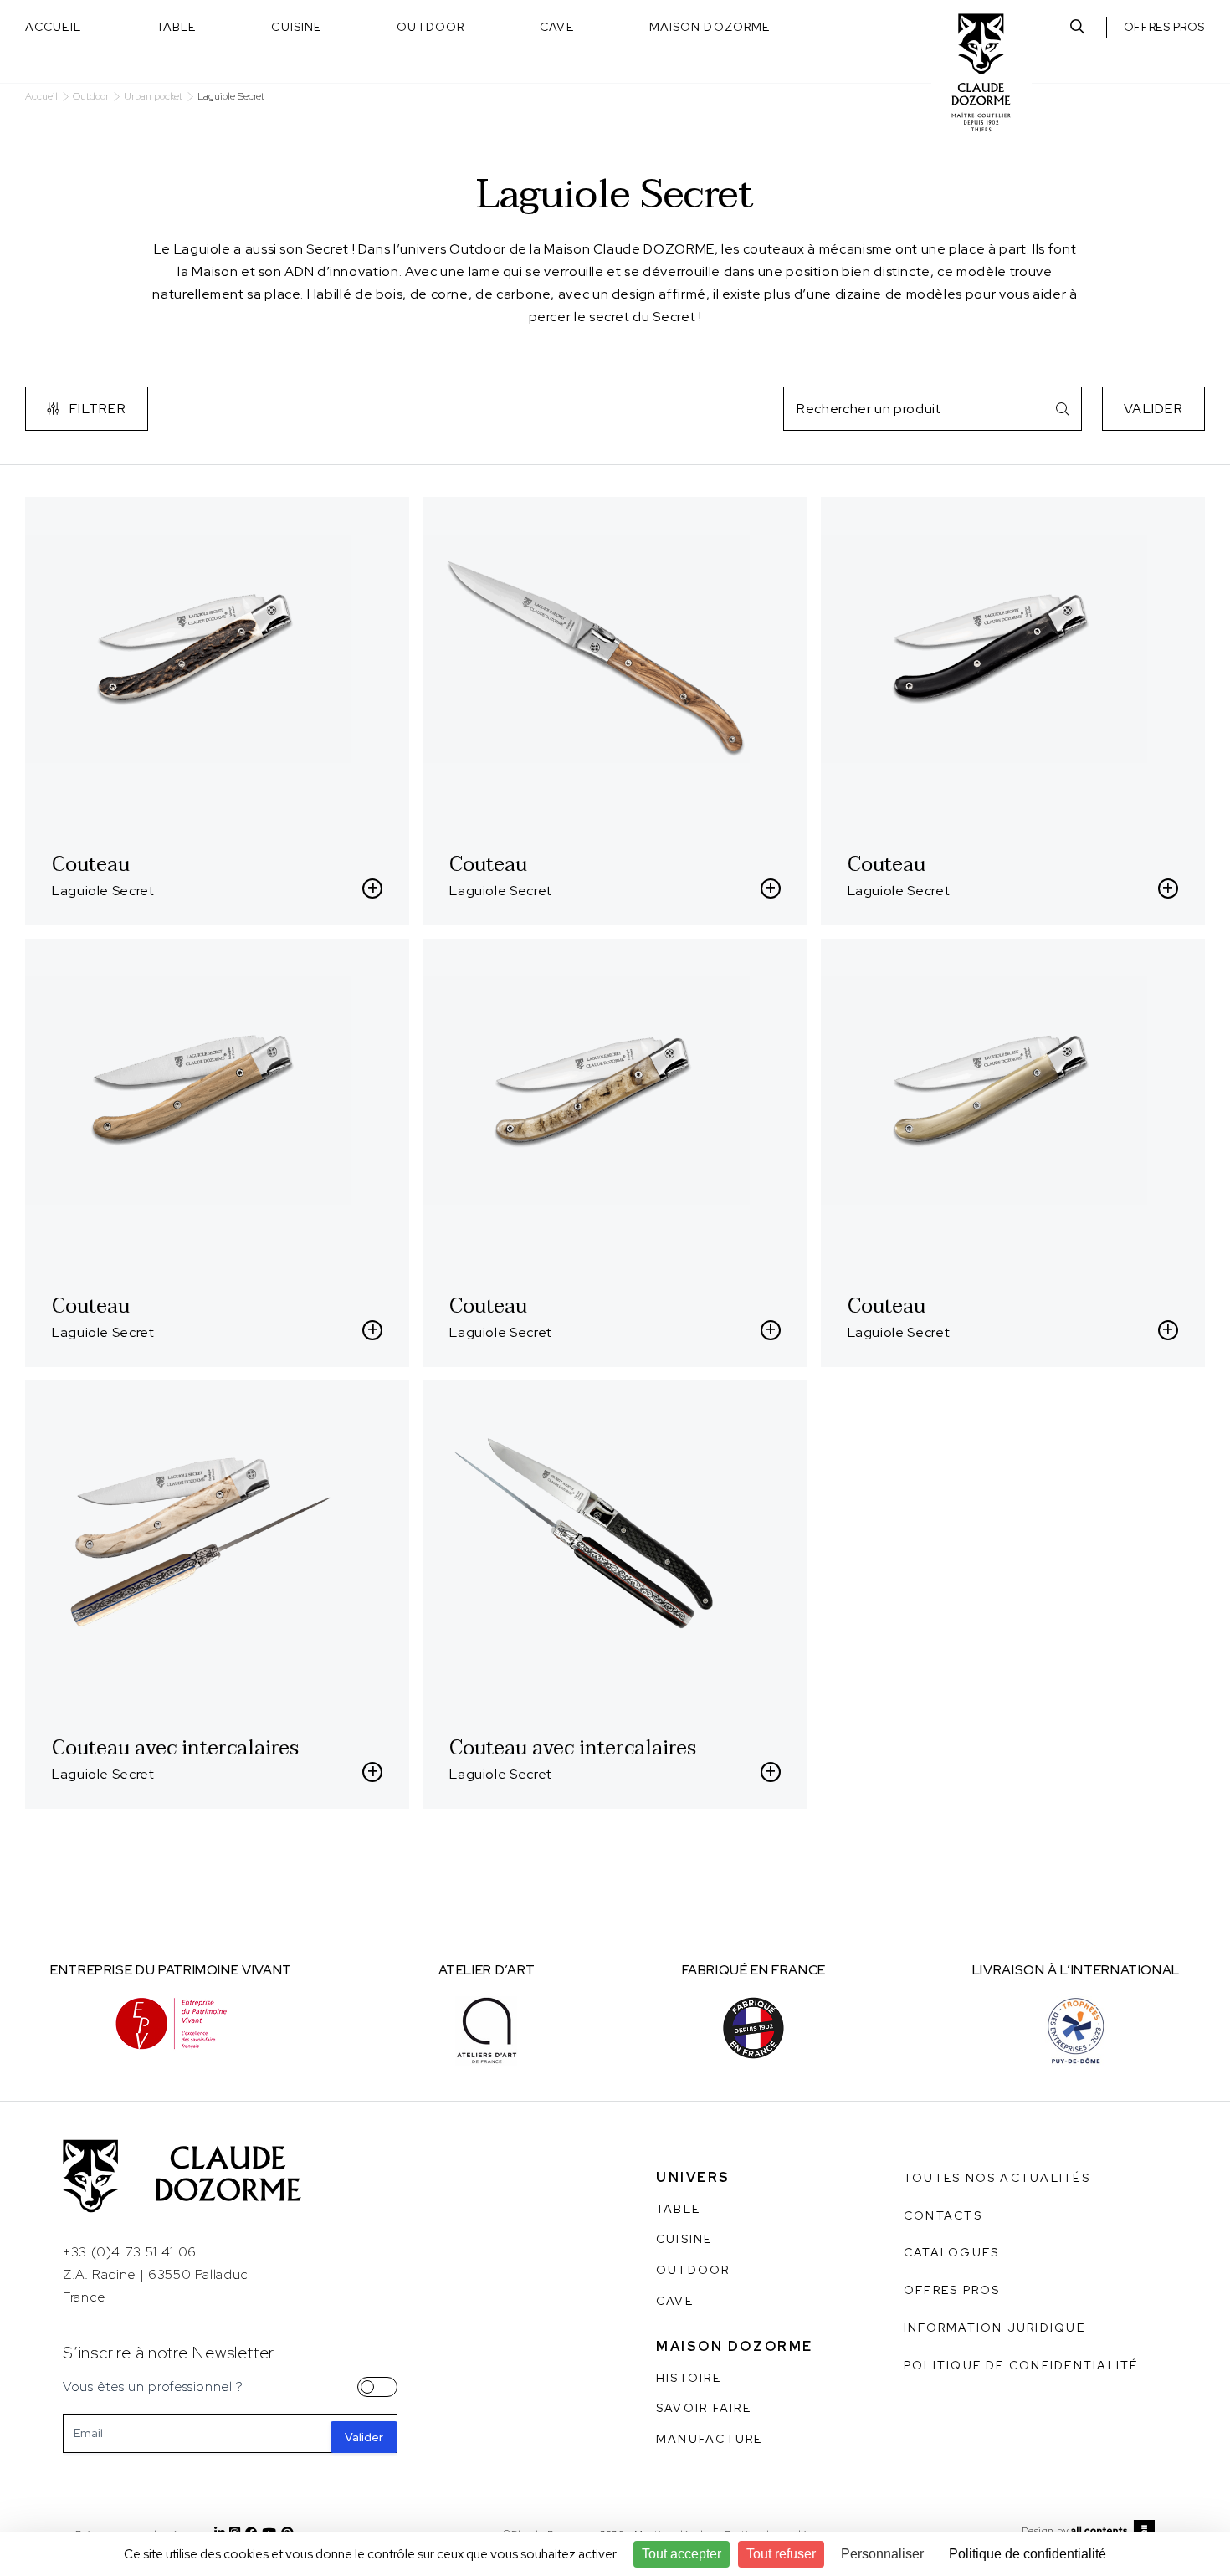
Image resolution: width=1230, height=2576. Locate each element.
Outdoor (430, 27)
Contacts (943, 2215)
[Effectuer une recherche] (1077, 27)
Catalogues (951, 2252)
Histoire (689, 2378)
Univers (693, 2177)
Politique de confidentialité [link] (1028, 2554)
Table (177, 27)
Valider (1153, 409)
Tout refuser (781, 2554)
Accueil (53, 27)
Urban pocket (153, 97)
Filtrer (98, 409)
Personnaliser (882, 2554)
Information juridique (994, 2328)
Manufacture (710, 2439)
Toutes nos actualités (997, 2178)
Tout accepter (682, 2554)
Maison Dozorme (710, 27)
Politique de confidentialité (1021, 2365)
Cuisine (296, 27)
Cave (556, 27)
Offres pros (1164, 27)
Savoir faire (704, 2408)
